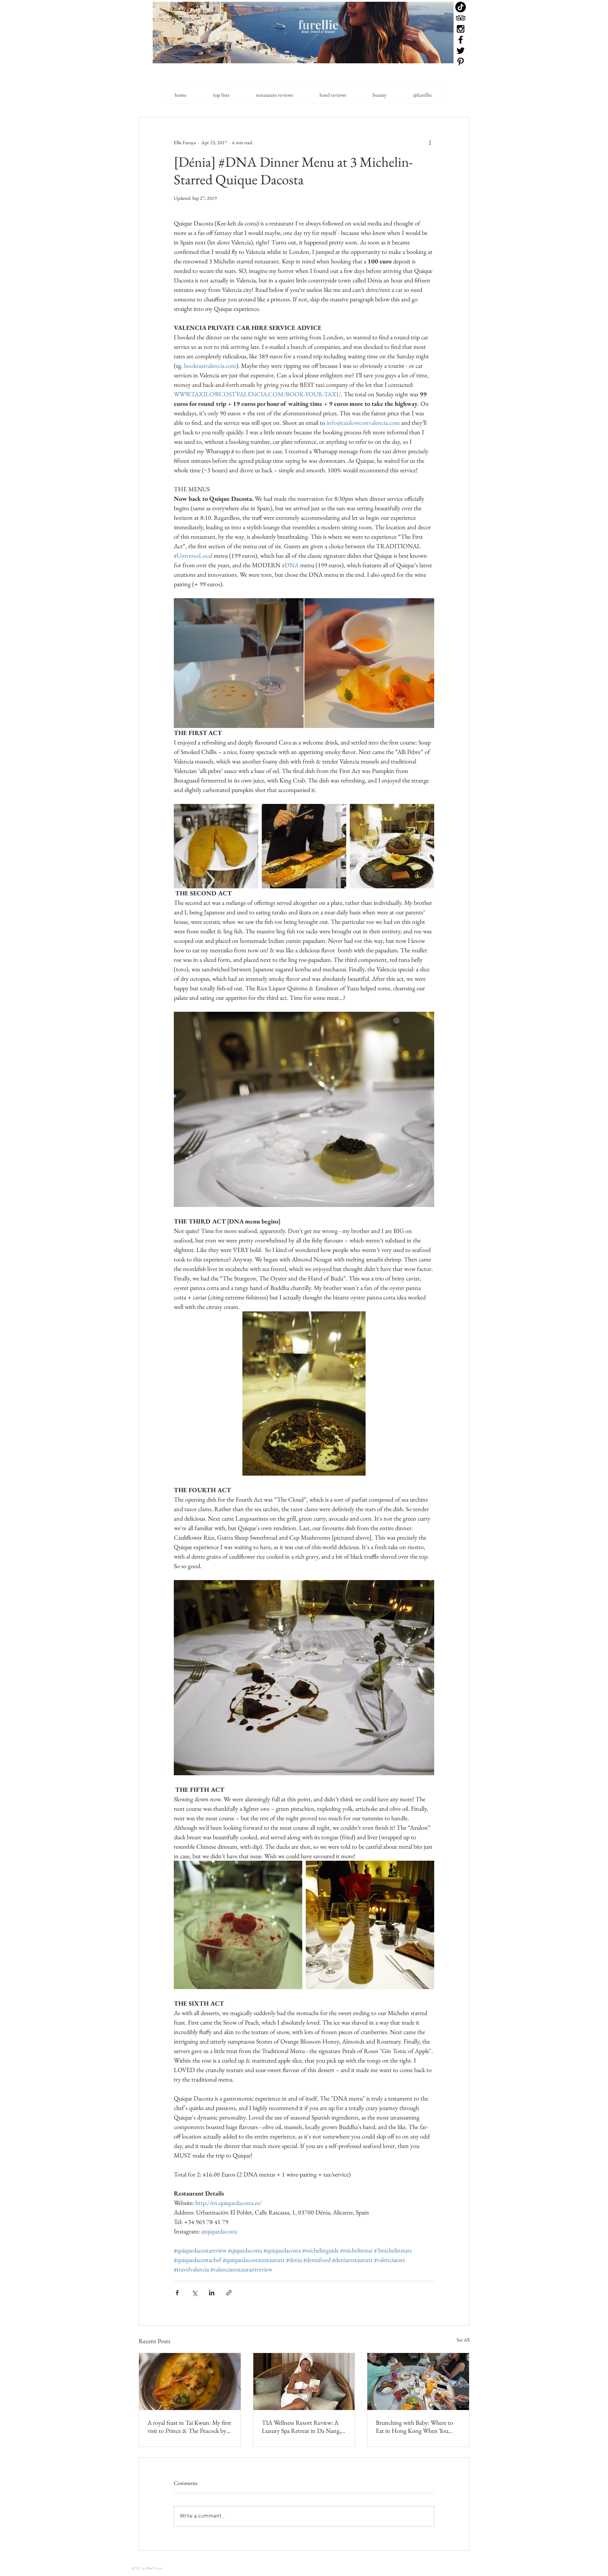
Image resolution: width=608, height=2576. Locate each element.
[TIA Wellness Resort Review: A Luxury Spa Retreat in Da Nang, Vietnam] (304, 2382)
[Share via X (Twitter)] (194, 2293)
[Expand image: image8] (370, 1925)
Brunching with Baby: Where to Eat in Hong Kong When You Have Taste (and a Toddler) (414, 2427)
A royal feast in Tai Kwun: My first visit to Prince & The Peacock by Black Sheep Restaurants (189, 2427)
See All (463, 2340)
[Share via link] (229, 2293)
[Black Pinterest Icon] (461, 62)
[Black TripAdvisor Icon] (461, 18)
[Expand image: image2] (369, 663)
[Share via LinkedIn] (212, 2293)
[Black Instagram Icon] (461, 29)
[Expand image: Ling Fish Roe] (216, 846)
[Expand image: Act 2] (392, 846)
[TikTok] (461, 7)
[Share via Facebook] (177, 2293)
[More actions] (430, 142)
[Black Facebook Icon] (461, 40)
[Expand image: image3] (238, 1925)
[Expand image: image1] (239, 663)
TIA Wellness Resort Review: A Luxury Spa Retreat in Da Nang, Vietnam (301, 2427)
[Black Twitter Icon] (461, 51)
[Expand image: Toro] (304, 846)
